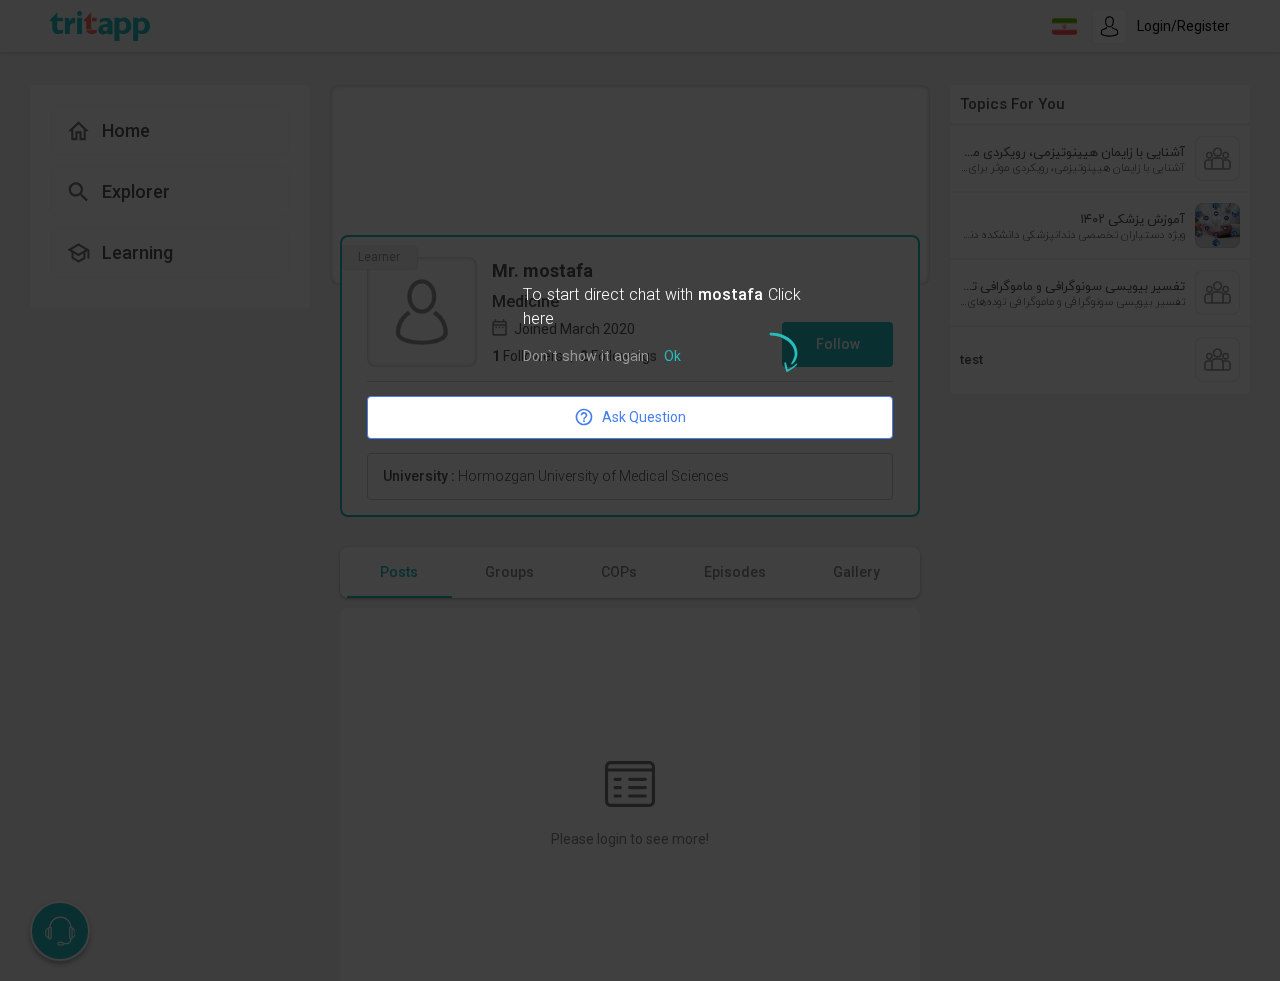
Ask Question (644, 417)
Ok (672, 357)
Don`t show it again (586, 357)
